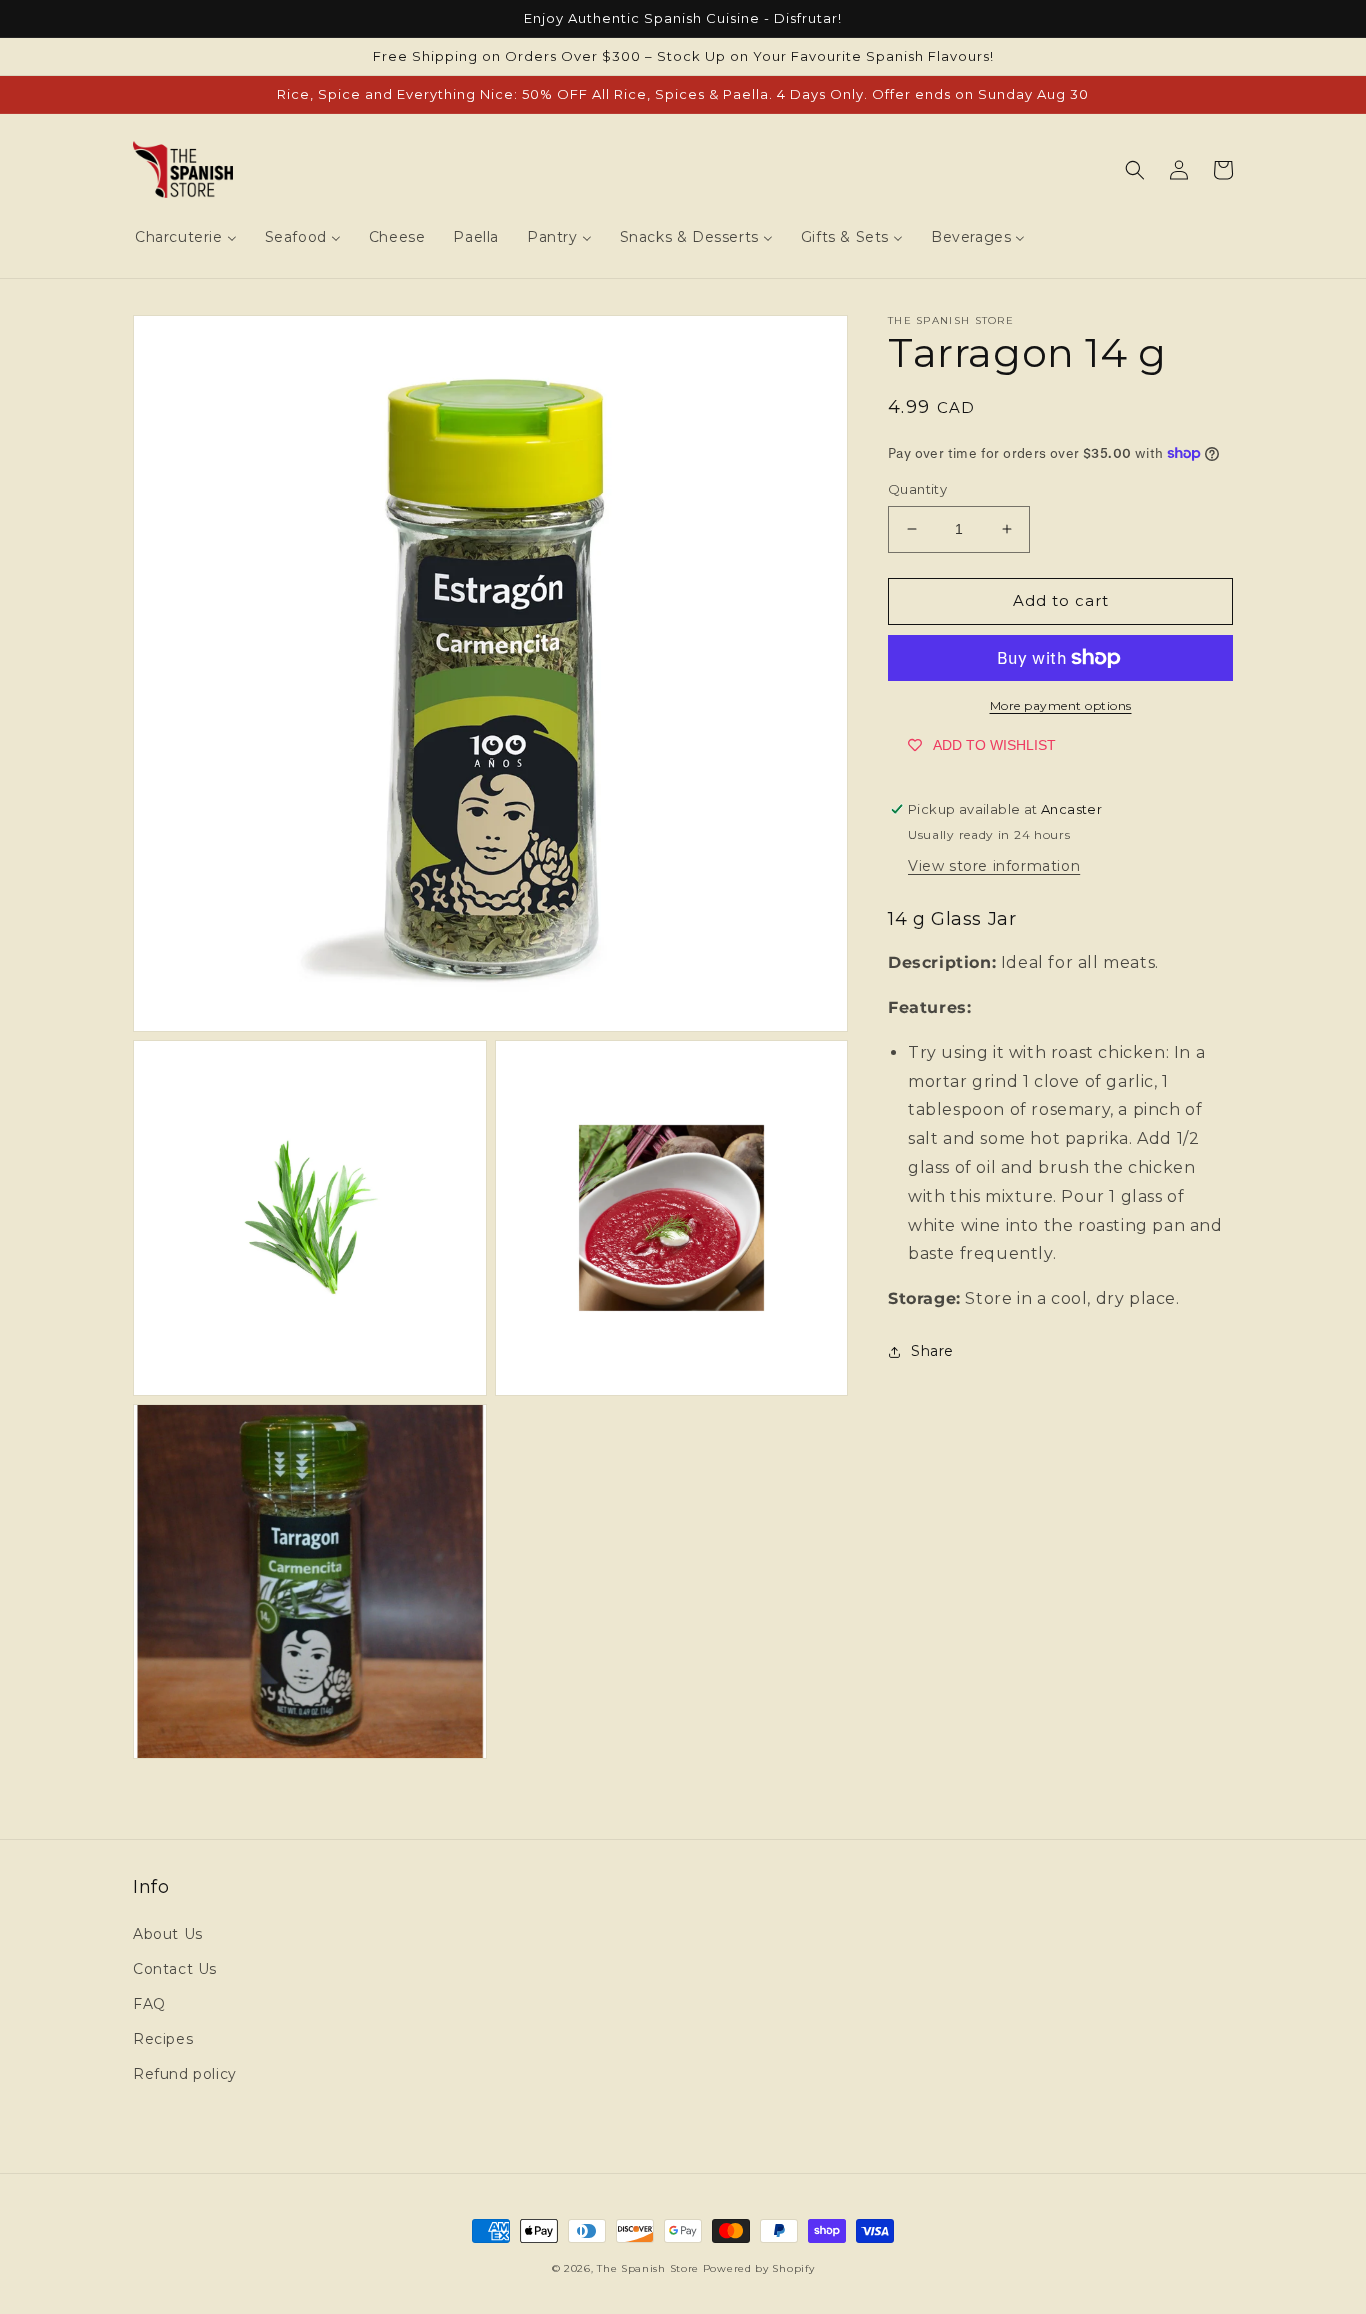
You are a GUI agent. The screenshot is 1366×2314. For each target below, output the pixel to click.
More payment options (1061, 705)
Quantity (917, 489)
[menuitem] (186, 237)
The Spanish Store (648, 2268)
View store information (994, 866)
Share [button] (932, 1351)
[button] (1135, 170)
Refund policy (185, 2074)
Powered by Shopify (759, 2268)
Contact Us (175, 1969)
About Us (168, 1934)
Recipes (163, 2039)
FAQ (149, 2004)
